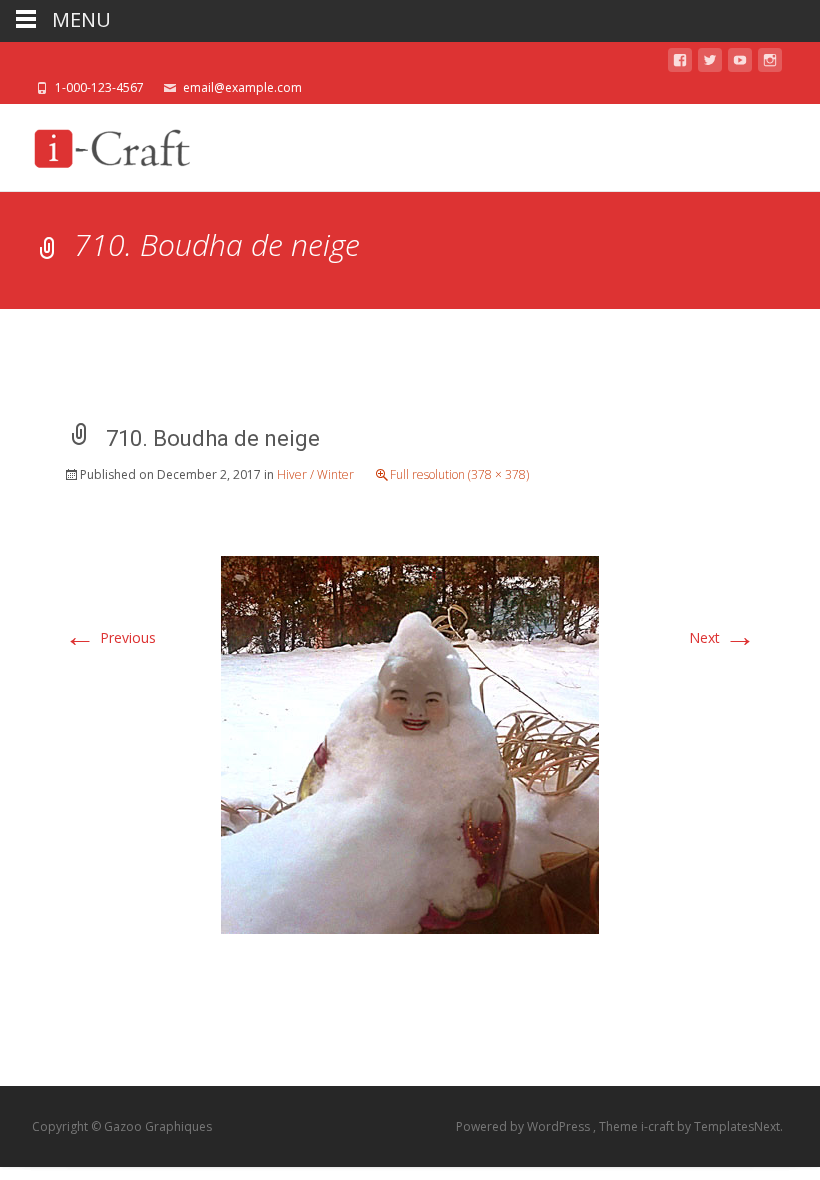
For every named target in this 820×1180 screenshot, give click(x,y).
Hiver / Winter (315, 474)
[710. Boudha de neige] (410, 742)
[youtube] (740, 63)
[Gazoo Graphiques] (109, 144)
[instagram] (770, 63)
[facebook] (680, 63)
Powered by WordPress (524, 1126)
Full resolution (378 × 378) (459, 474)
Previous (110, 637)
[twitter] (710, 63)
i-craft (659, 1126)
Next (722, 637)
